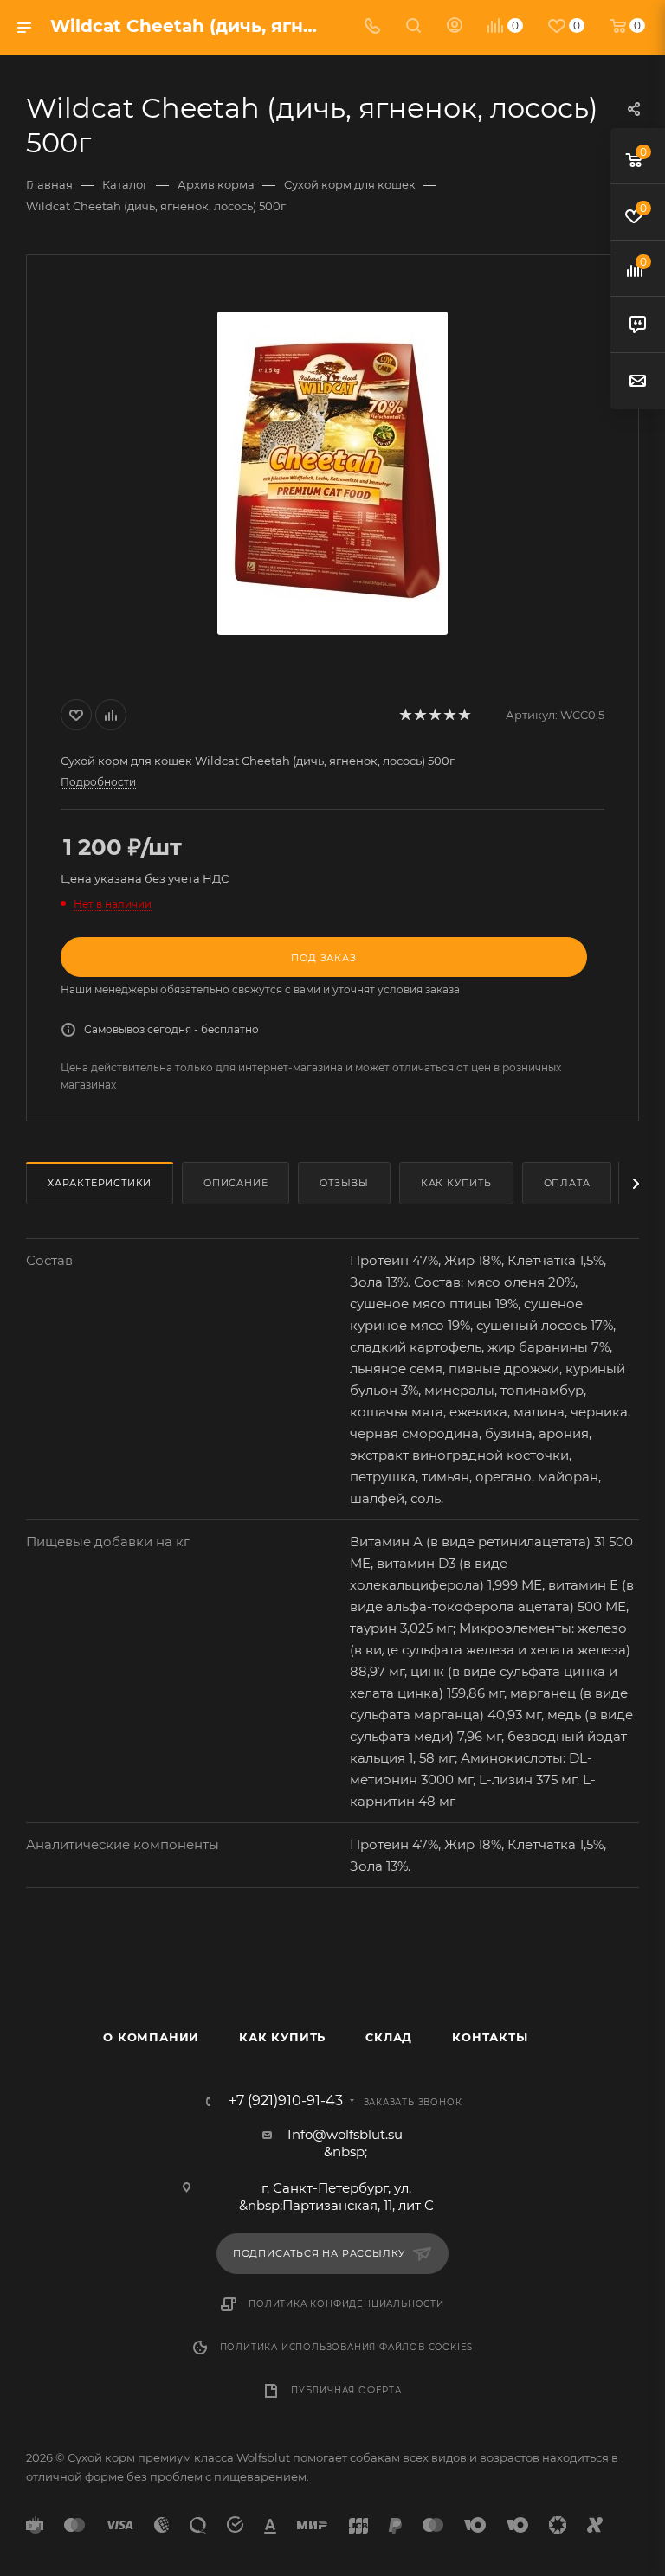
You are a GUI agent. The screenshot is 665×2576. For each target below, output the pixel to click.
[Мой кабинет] (455, 27)
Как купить (456, 1183)
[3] (434, 715)
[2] (420, 715)
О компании (151, 2037)
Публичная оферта (346, 2390)
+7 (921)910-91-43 (286, 2101)
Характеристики (100, 1183)
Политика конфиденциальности (346, 2304)
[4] (449, 715)
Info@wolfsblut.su (345, 2134)
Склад (389, 2037)
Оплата (567, 1183)
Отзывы (344, 1183)
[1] (405, 715)
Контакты (490, 2037)
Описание (236, 1183)
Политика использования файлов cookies (347, 2347)
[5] (464, 715)
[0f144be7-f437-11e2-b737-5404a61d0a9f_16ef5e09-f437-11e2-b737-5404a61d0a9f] (332, 473)
